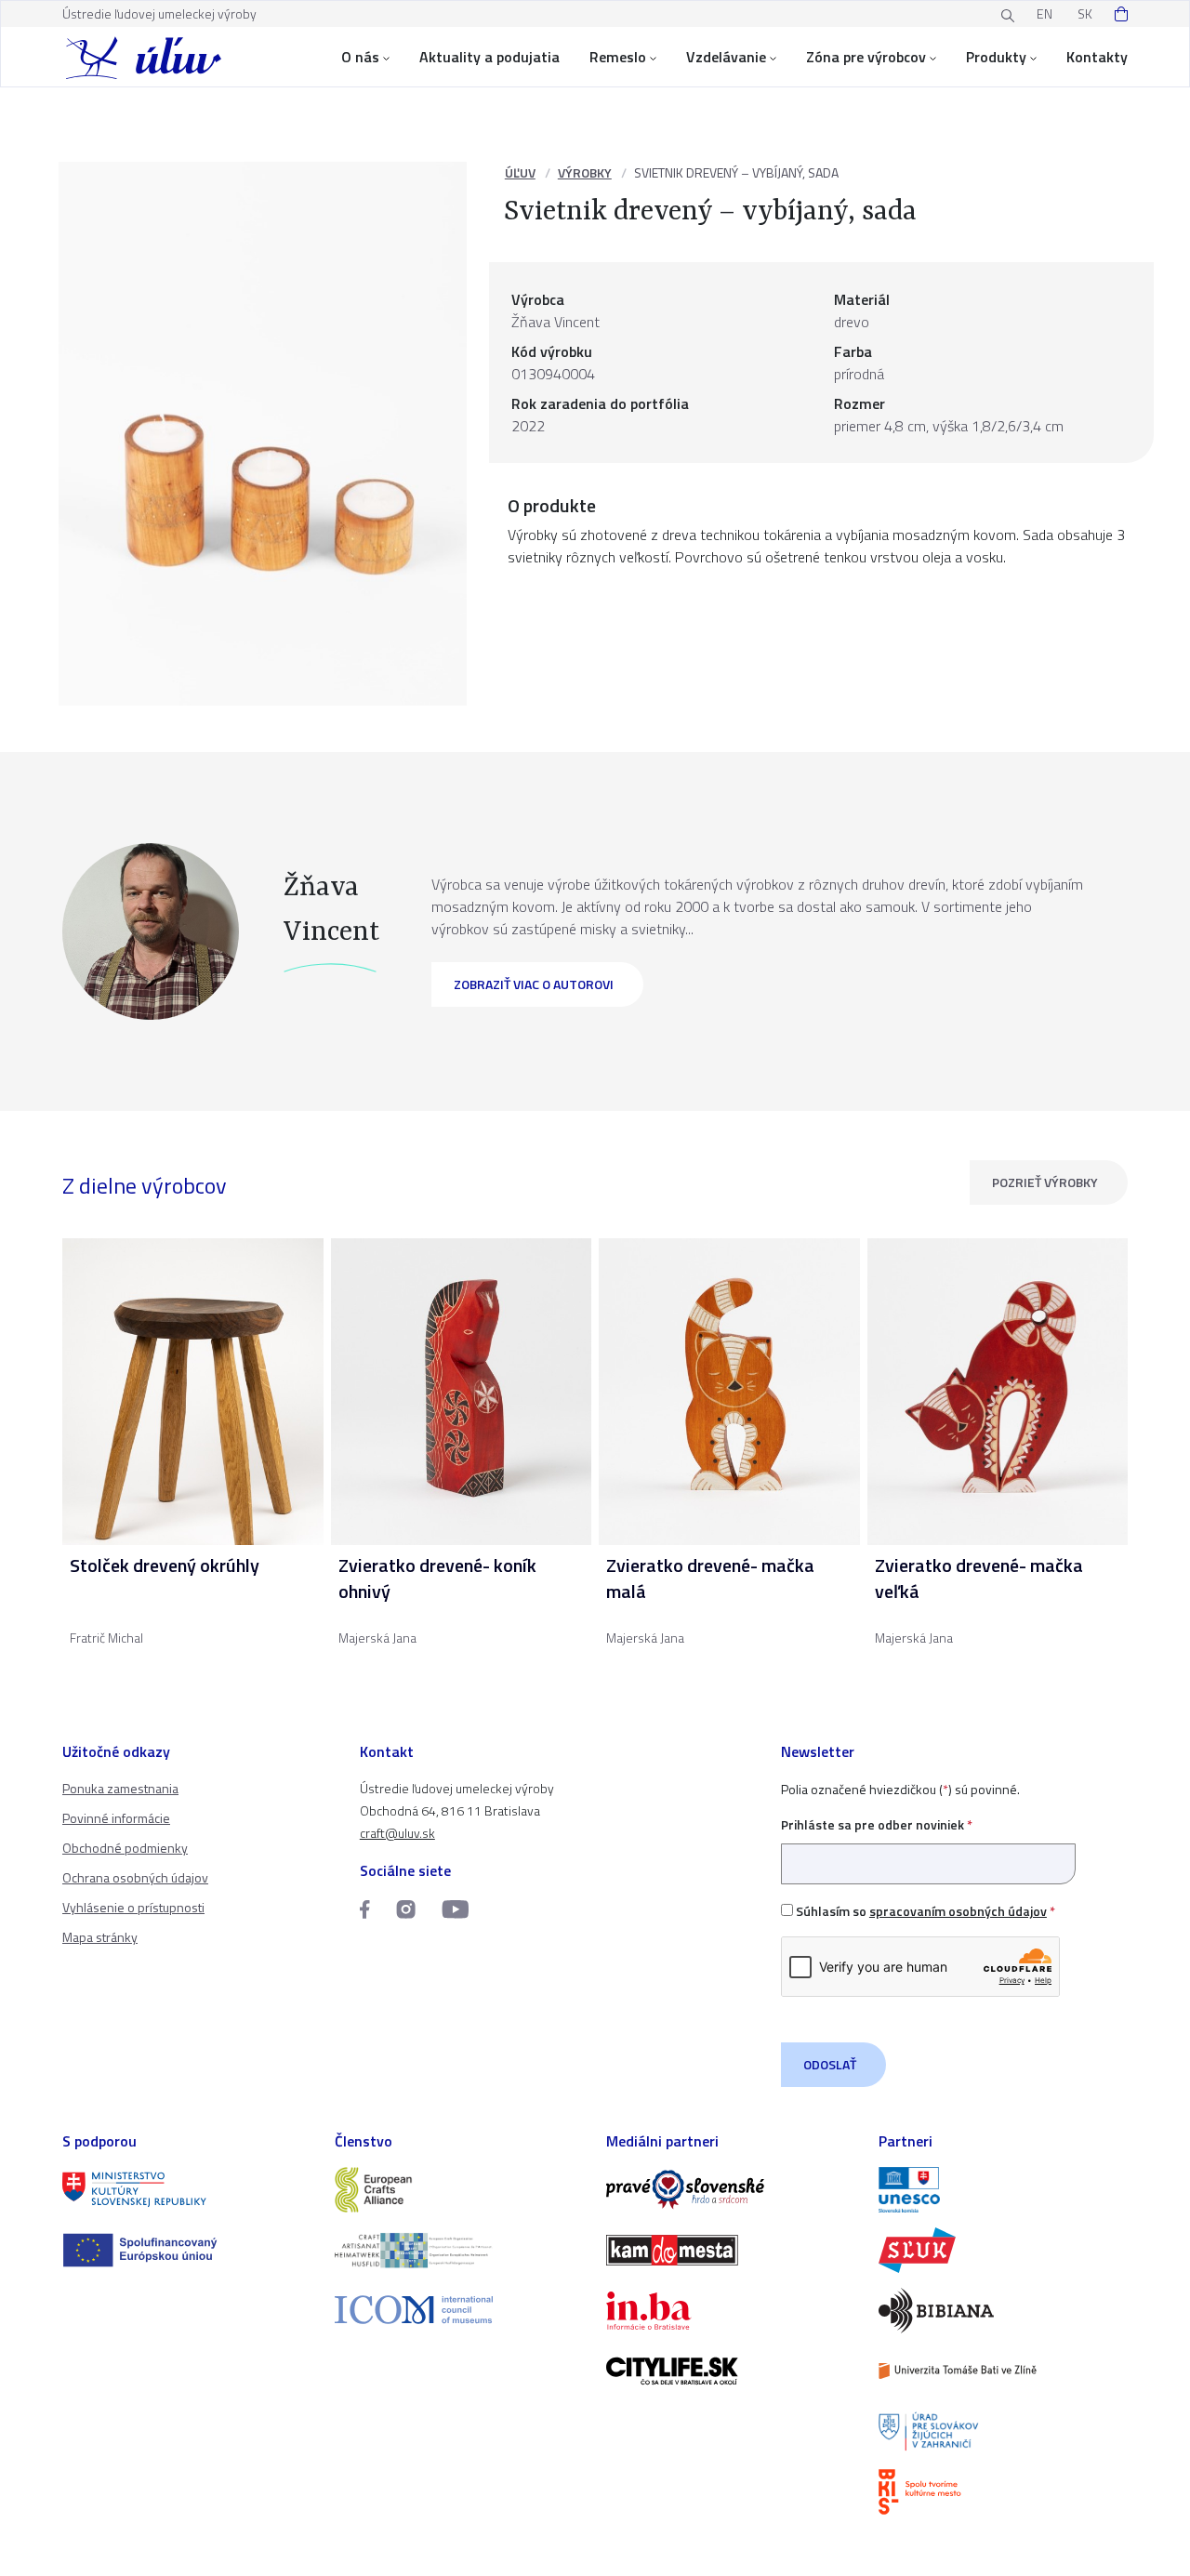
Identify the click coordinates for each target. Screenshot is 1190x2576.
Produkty (996, 57)
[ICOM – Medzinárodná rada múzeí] (460, 2310)
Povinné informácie (116, 1818)
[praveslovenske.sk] (731, 2190)
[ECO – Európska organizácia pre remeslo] (460, 2250)
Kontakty (1097, 57)
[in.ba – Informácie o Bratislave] (731, 2311)
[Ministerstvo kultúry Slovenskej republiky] (187, 2190)
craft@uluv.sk (397, 1833)
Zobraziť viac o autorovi (534, 984)
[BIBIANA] (1004, 2311)
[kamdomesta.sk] (731, 2250)
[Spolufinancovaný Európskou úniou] (187, 2250)
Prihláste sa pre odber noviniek (877, 1824)
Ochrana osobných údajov (135, 1877)
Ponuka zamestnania (120, 1788)
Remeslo (618, 57)
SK (1085, 13)
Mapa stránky (100, 1937)
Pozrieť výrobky (1045, 1182)
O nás (360, 57)
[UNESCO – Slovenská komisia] (1004, 2190)
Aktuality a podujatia (489, 57)
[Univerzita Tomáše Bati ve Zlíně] (1004, 2371)
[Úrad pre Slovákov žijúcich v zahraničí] (1004, 2431)
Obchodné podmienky (125, 1848)
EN (1045, 13)
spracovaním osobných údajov (958, 1911)
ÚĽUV (520, 172)
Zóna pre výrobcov (866, 57)
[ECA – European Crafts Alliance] (460, 2190)
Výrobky (585, 172)
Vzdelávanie (726, 57)
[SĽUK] (1004, 2250)
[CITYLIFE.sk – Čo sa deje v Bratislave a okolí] (731, 2371)
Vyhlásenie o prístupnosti (133, 1907)
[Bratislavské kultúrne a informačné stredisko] (1004, 2492)
